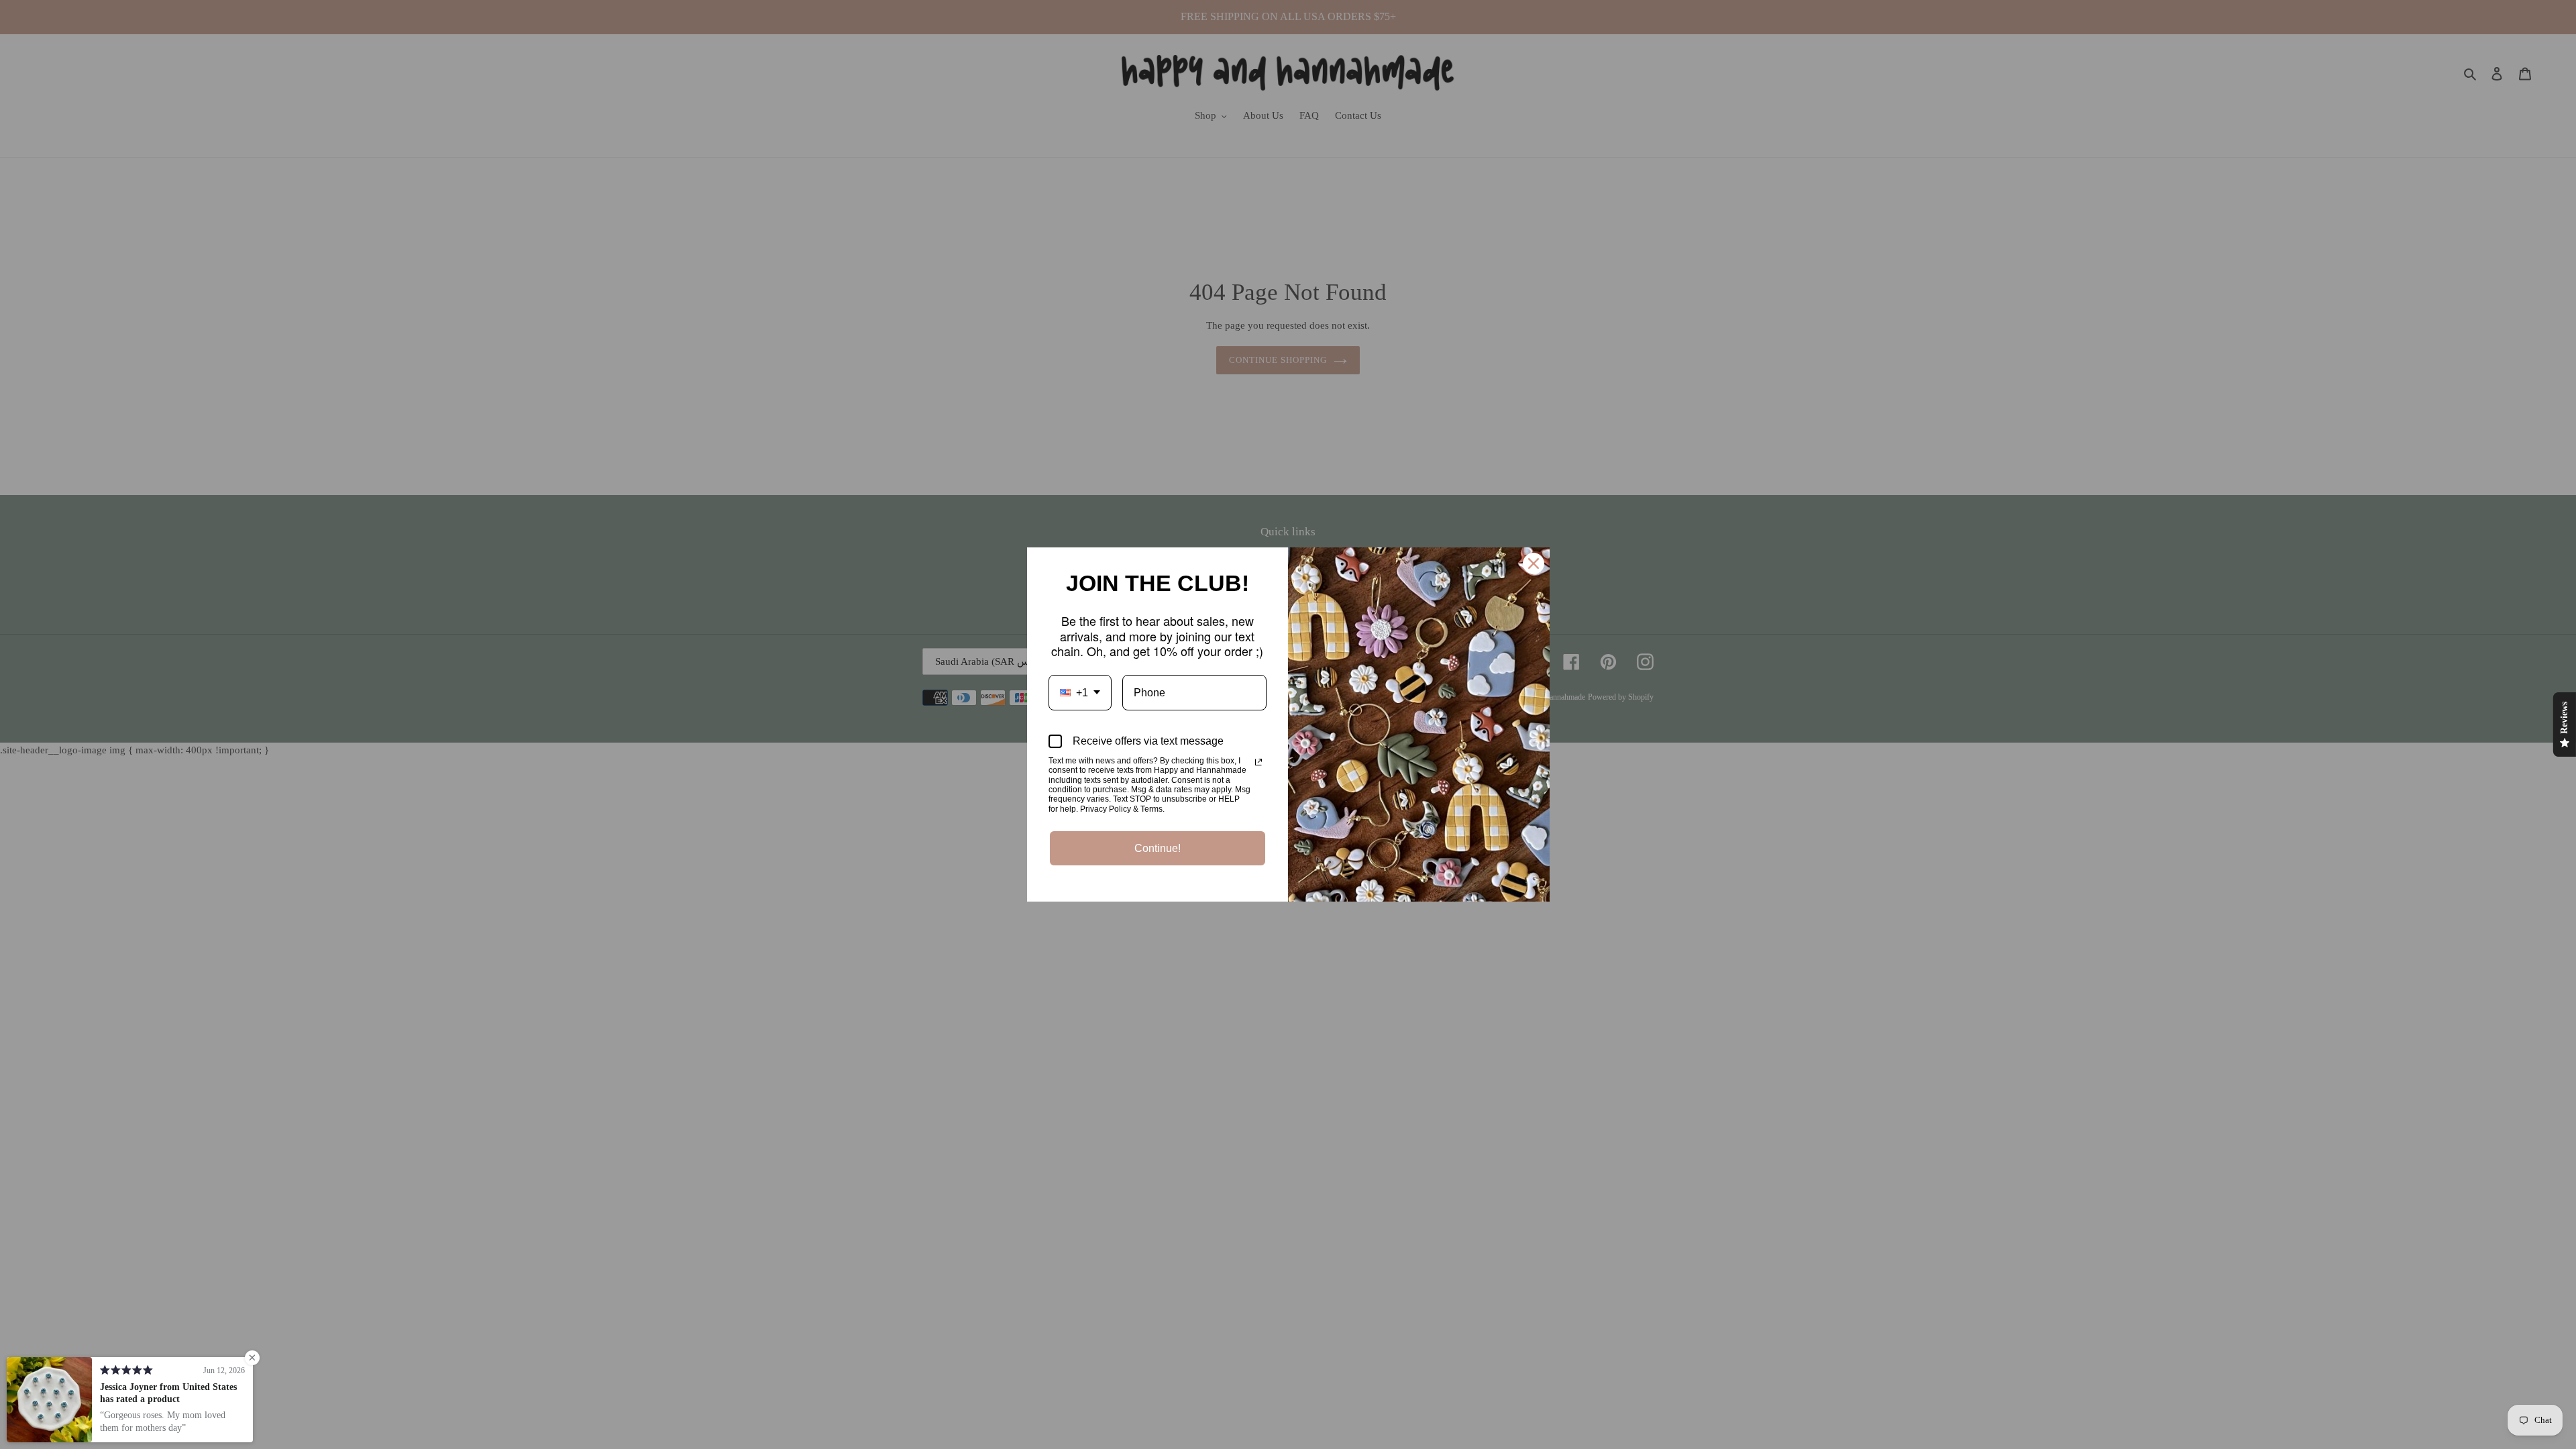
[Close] (1534, 563)
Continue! (1158, 848)
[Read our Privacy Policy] (1258, 762)
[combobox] (1080, 693)
